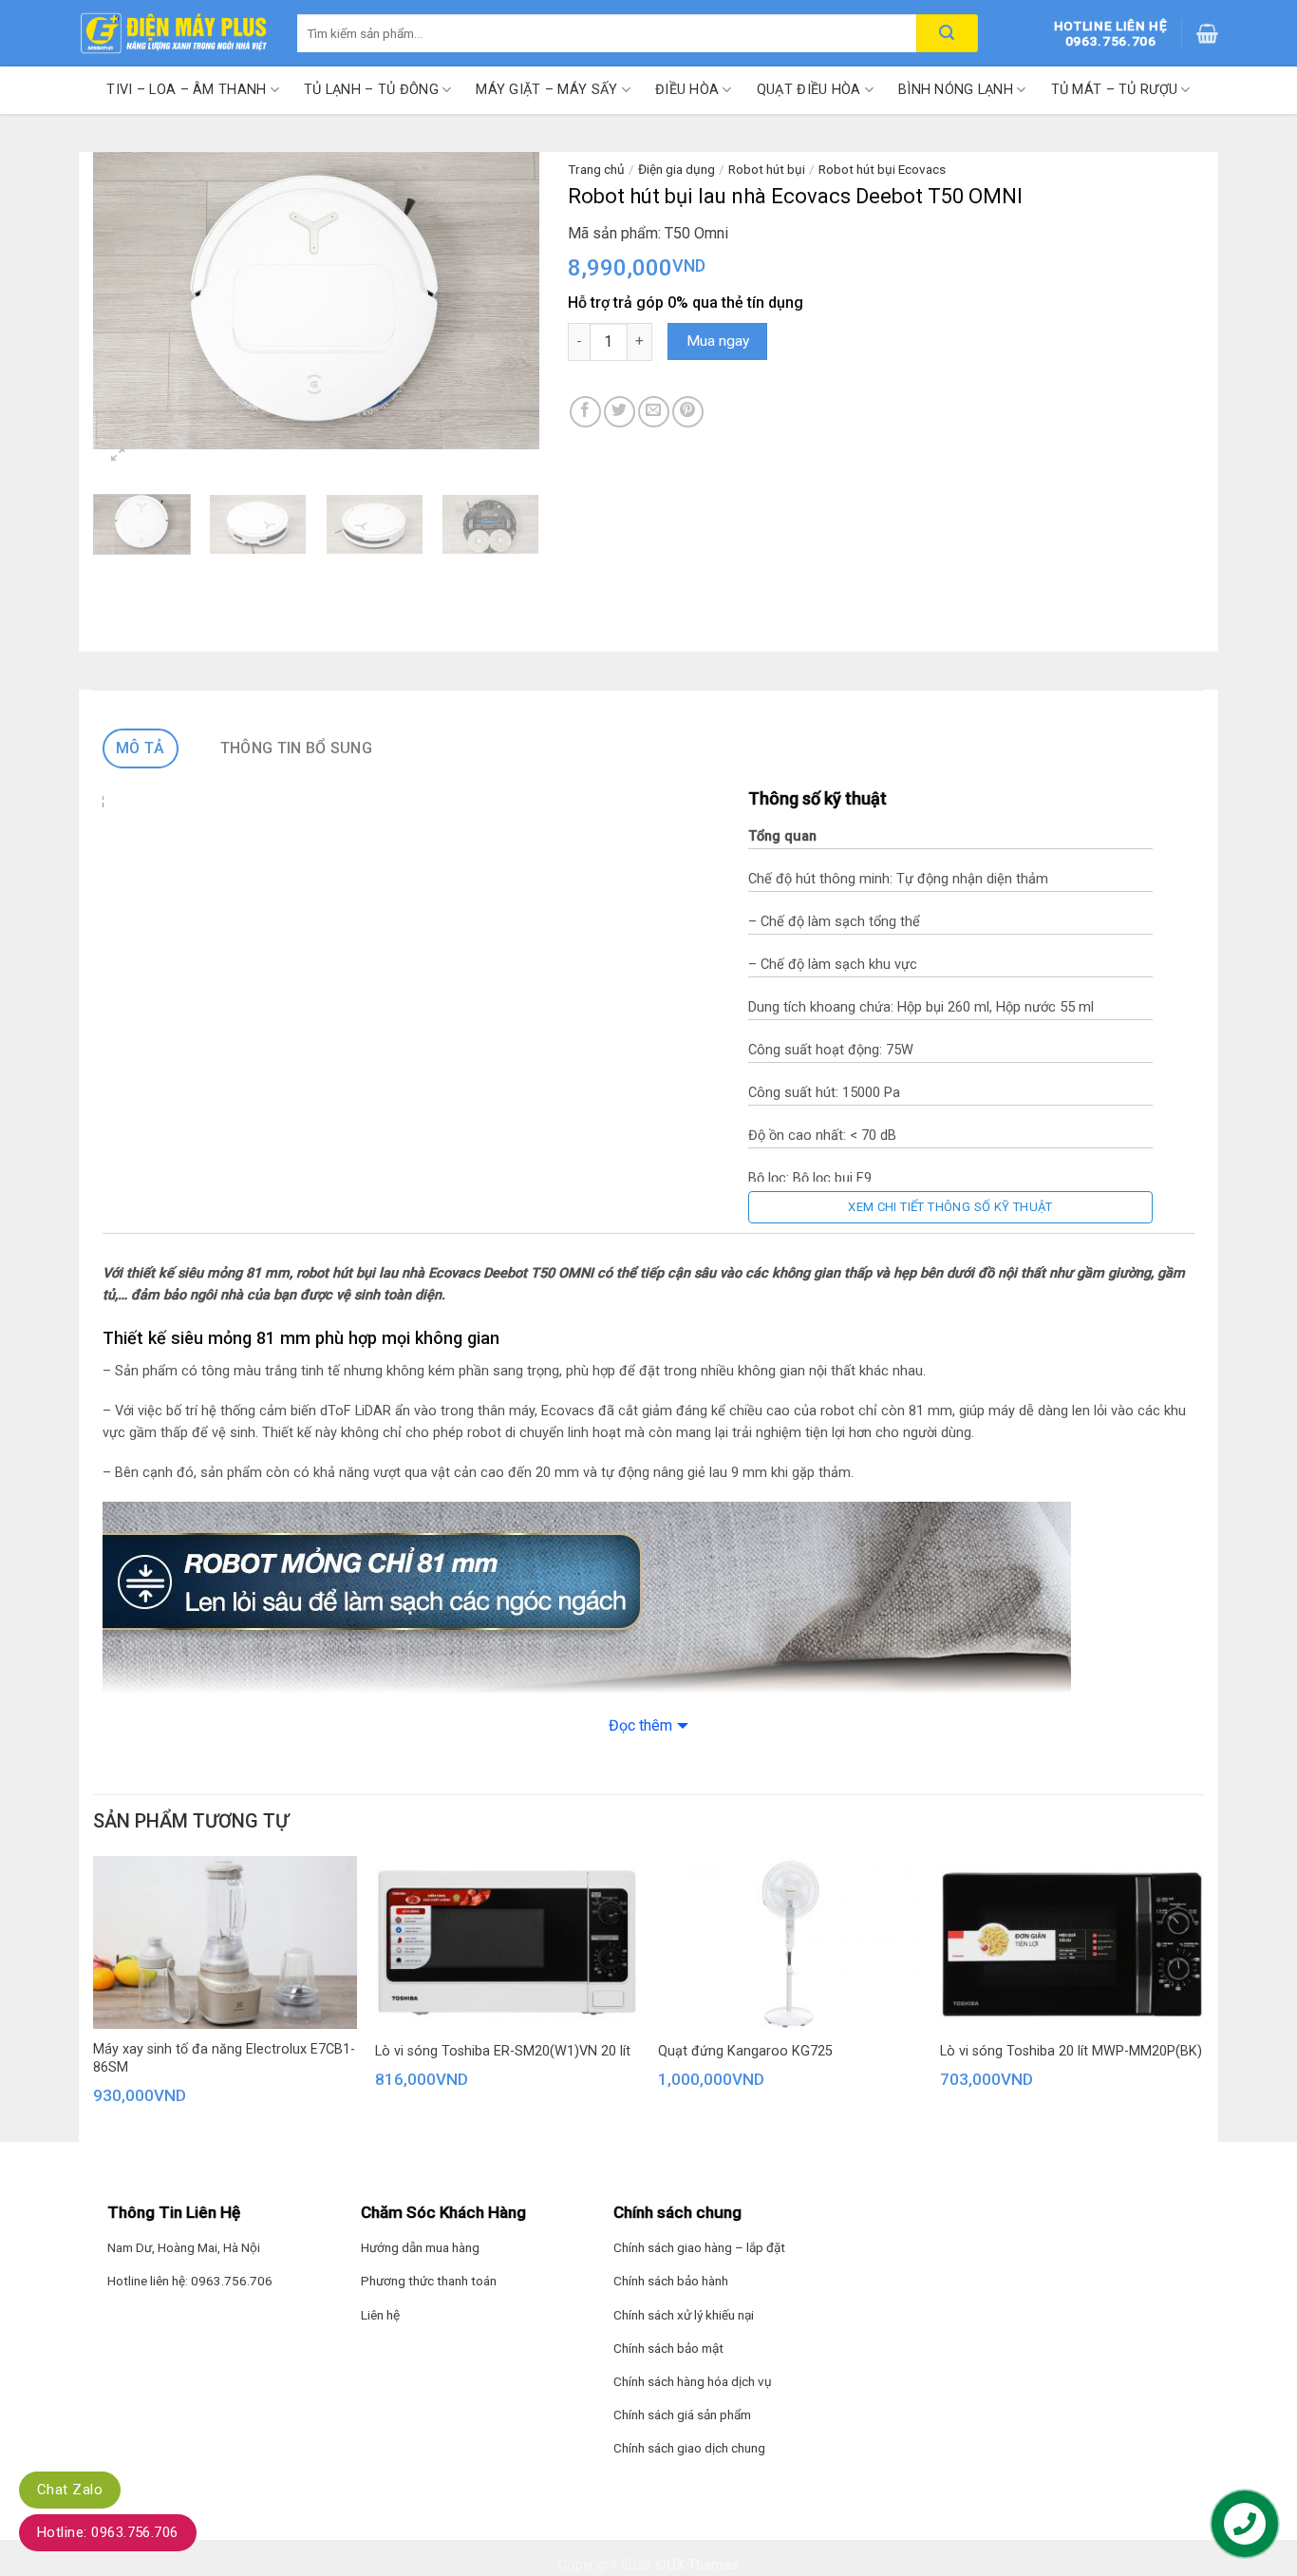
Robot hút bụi (767, 169)
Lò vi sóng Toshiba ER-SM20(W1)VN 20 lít (503, 2051)
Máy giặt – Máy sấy (546, 90)
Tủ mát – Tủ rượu (1115, 90)
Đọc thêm (640, 1725)
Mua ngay (718, 341)
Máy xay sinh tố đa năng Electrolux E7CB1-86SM (224, 2058)
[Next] (506, 301)
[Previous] (126, 301)
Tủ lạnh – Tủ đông (371, 90)
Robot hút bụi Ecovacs (882, 169)
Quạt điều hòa (809, 90)
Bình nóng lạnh (956, 90)
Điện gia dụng (677, 169)
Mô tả (141, 748)
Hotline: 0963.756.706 (108, 2532)
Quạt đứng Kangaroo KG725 (745, 2051)
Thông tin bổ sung (296, 748)
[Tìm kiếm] (947, 33)
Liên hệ (380, 2315)
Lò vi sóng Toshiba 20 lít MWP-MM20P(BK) (1071, 2051)
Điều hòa (687, 90)
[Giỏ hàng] (1207, 33)
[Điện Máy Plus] (174, 33)
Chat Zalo (70, 2490)
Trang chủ (596, 169)
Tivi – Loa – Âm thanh (186, 90)
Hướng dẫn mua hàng (420, 2247)
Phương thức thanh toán (429, 2281)
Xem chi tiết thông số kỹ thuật (950, 1207)
